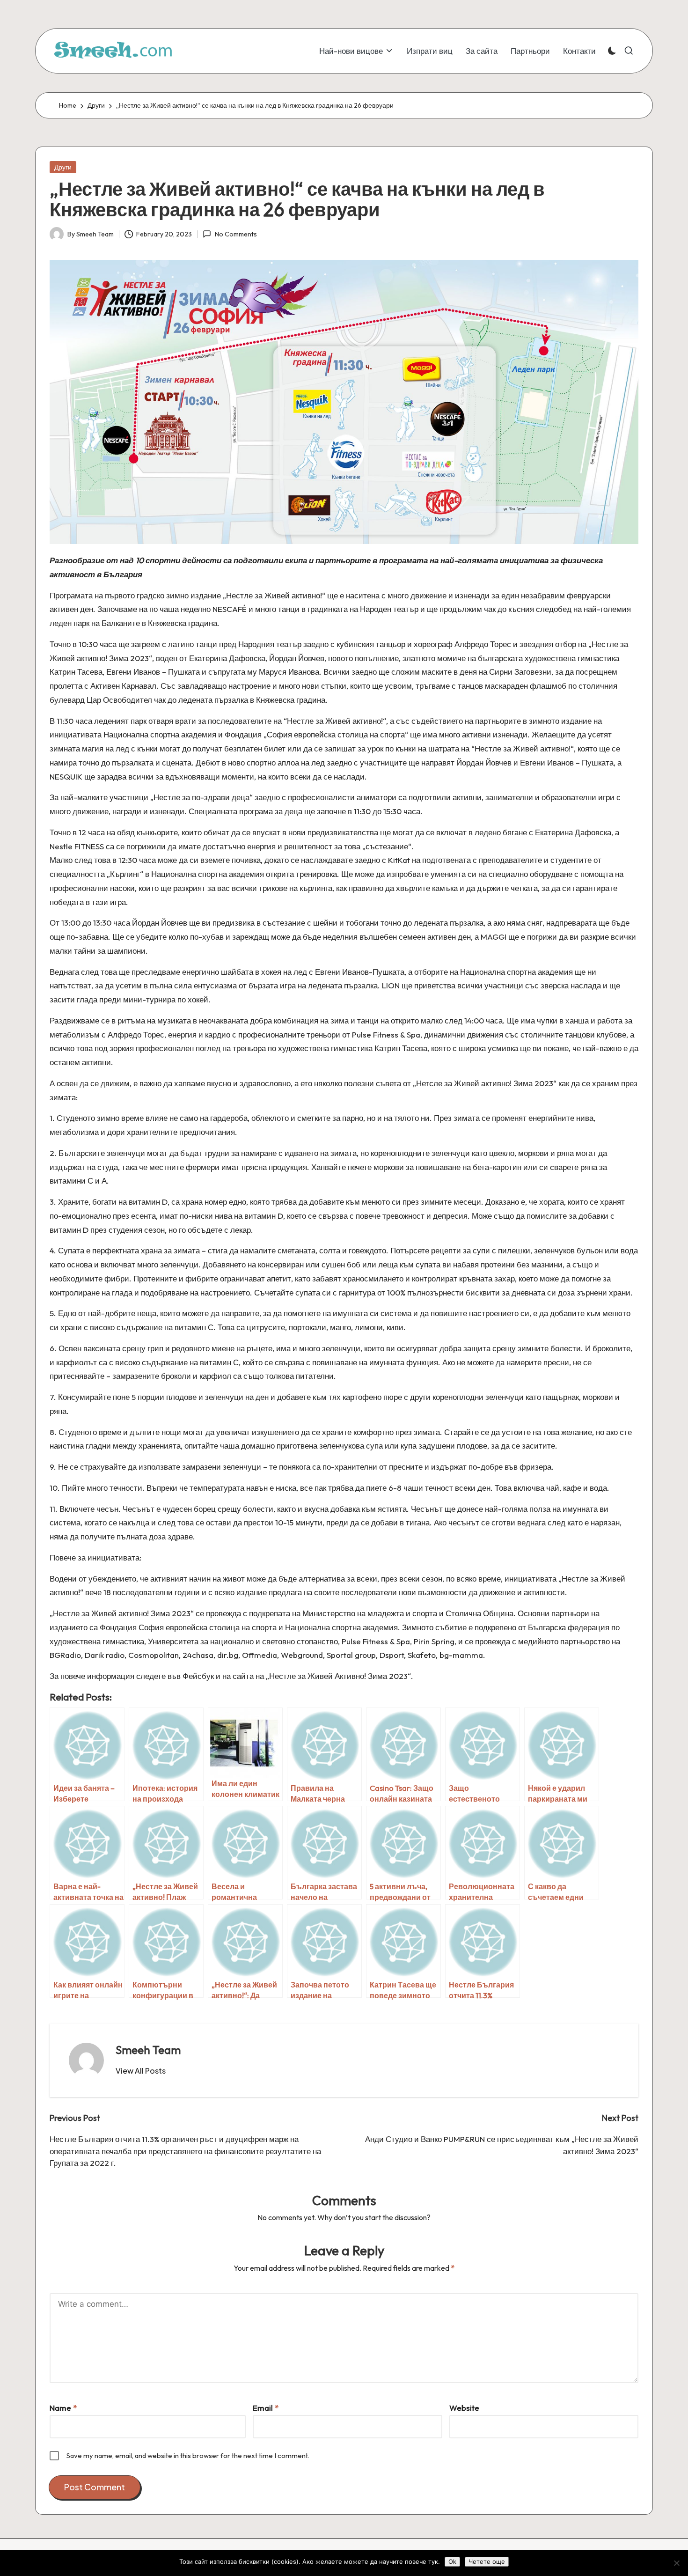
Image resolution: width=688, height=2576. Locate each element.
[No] (676, 2563)
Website (464, 2408)
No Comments (236, 234)
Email (266, 2408)
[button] (141, 2071)
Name (63, 2408)
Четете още (487, 2561)
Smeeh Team (148, 2050)
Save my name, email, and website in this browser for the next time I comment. (188, 2455)
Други (63, 167)
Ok (452, 2561)
